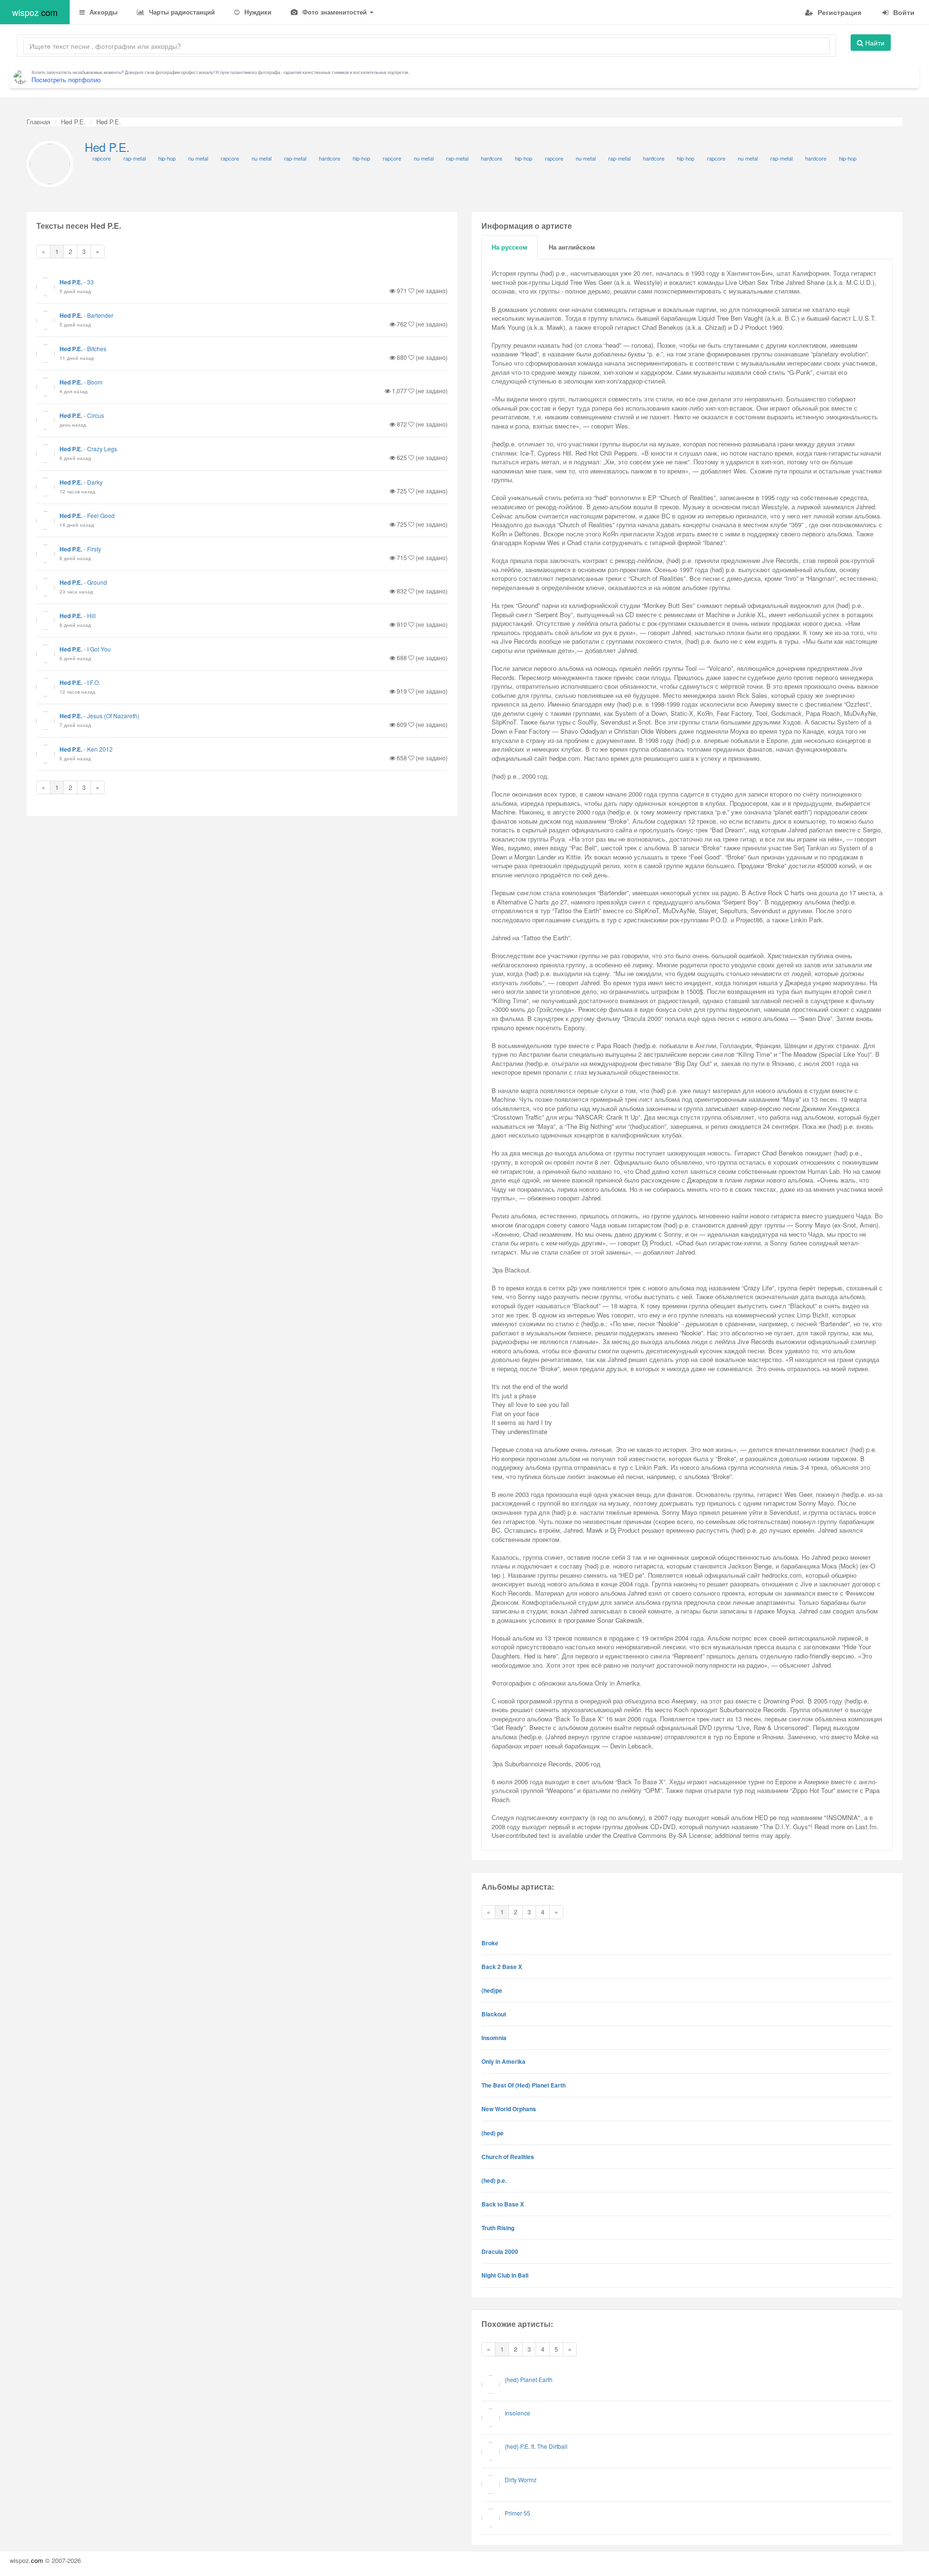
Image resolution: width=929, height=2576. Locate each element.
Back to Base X (503, 2204)
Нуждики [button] (257, 12)
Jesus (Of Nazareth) (113, 716)
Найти (874, 43)
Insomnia (494, 2038)
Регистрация (839, 12)
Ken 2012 (100, 749)
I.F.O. (94, 682)
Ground (97, 582)
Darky (95, 482)
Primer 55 (517, 2513)
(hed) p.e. (494, 2180)
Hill (91, 615)
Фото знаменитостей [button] (335, 12)
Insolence (517, 2413)
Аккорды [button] (103, 12)
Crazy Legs (102, 449)
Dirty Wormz (521, 2480)
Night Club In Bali (505, 2275)
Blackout (494, 2014)
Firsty (94, 549)
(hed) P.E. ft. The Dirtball (536, 2446)
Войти (903, 12)
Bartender (100, 315)
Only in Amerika (503, 2061)
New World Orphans (509, 2109)
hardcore (330, 158)
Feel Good (101, 515)
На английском (572, 247)
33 (90, 282)
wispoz (35, 12)
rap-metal (135, 158)
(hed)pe (492, 1990)
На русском (509, 247)
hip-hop (167, 158)
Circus (96, 415)
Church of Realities (508, 2157)
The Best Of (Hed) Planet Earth (524, 2085)
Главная (38, 122)
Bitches (97, 348)
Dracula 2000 (500, 2251)
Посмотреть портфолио (66, 80)
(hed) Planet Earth (529, 2379)
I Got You (99, 649)
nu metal (198, 158)
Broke (490, 1943)
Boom (95, 382)
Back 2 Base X (502, 1967)
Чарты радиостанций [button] (181, 12)
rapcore (102, 158)
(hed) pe (493, 2133)
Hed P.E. (73, 122)
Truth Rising (498, 2228)
